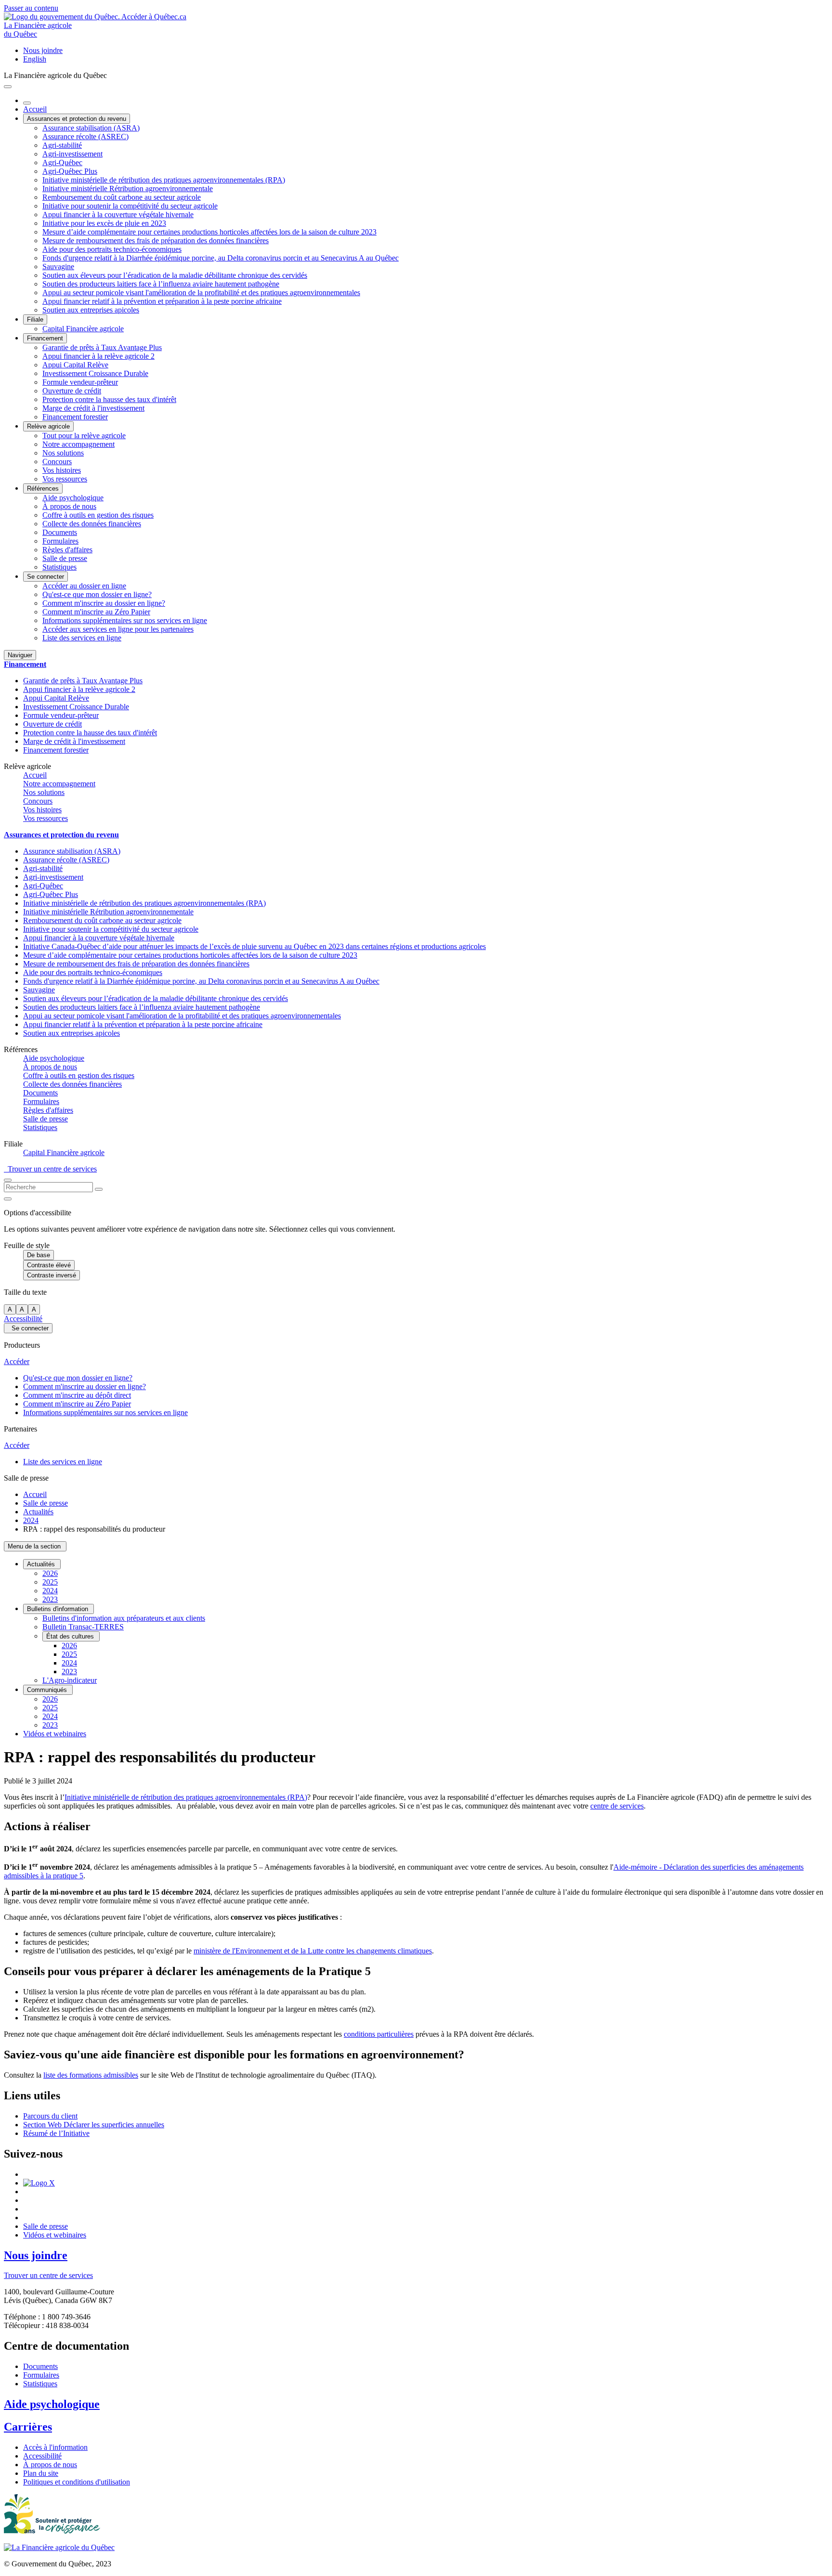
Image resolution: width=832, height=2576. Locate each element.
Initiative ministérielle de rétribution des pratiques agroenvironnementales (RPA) (164, 180)
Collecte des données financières (92, 524)
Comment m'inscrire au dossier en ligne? (104, 603)
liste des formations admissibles (91, 2075)
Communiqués (48, 1690)
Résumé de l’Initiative (56, 2133)
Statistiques (59, 567)
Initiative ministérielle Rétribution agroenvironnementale (128, 189)
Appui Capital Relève (75, 365)
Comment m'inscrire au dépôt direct (77, 1395)
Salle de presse (65, 558)
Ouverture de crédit (72, 391)
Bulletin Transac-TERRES (83, 1627)
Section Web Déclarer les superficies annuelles (94, 2125)
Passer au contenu (31, 8)
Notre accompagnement (78, 444)
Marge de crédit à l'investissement (93, 408)
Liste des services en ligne (82, 638)
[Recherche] (99, 1189)
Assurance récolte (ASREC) (85, 137)
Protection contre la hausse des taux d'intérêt (109, 399)
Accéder (17, 1361)
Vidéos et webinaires (55, 1734)
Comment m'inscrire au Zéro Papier (96, 612)
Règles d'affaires (67, 550)
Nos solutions (63, 453)
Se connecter (45, 577)
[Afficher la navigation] (8, 87)
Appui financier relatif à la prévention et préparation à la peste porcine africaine (162, 301)
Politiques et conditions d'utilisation (77, 2482)
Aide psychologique (73, 498)
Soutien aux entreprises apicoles (91, 310)
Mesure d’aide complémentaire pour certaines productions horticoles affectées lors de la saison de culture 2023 (209, 232)
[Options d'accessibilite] (8, 1199)
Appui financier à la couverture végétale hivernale (118, 215)
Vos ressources (65, 479)
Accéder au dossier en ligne (84, 586)
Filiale (35, 319)
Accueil (35, 109)
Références (43, 488)
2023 (50, 1599)
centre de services (617, 1806)
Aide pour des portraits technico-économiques (112, 249)
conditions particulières (379, 2034)
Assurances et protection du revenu (77, 119)
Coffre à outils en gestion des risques (98, 515)
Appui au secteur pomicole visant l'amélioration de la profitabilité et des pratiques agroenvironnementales (201, 293)
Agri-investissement (72, 154)
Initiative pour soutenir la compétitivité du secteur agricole (130, 206)
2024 (31, 1520)
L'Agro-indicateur (70, 1680)
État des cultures (71, 1636)
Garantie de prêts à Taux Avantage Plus (102, 347)
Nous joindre (43, 50)
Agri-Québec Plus (70, 171)
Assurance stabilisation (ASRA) (91, 128)
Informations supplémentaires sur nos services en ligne (125, 620)
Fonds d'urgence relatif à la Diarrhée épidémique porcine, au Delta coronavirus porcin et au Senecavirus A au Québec (221, 258)
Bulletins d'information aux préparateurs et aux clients (124, 1618)
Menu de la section (35, 1546)
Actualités (38, 1512)
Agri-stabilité (62, 145)
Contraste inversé (52, 1275)
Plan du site (41, 2473)
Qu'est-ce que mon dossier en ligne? (97, 594)
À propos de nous (69, 506)
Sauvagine (58, 267)
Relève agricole (48, 426)
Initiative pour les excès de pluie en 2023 (104, 223)
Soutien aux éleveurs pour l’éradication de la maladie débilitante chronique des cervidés (175, 275)
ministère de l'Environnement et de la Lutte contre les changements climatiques (313, 1951)
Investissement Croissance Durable (95, 373)
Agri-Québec (62, 163)
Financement (45, 338)
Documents (60, 532)
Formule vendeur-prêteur (80, 382)
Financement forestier (75, 417)
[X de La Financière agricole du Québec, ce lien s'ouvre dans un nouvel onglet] (39, 2183)
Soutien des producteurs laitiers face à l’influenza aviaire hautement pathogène (161, 284)
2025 (50, 1582)
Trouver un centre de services (50, 1169)
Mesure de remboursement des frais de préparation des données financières (156, 241)
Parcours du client (50, 2116)
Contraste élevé (49, 1265)
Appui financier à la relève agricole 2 (98, 356)
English (35, 59)
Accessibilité (23, 1319)
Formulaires (60, 541)
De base (39, 1255)
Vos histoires (62, 470)
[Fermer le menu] (27, 103)
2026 (50, 1573)
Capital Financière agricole (83, 329)
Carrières (28, 2427)
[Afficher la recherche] (8, 1180)
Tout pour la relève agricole (84, 436)
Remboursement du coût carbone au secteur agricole (122, 197)
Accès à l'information (55, 2447)
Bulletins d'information (58, 1609)
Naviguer (20, 655)
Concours (57, 462)
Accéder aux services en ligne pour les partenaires (118, 629)
